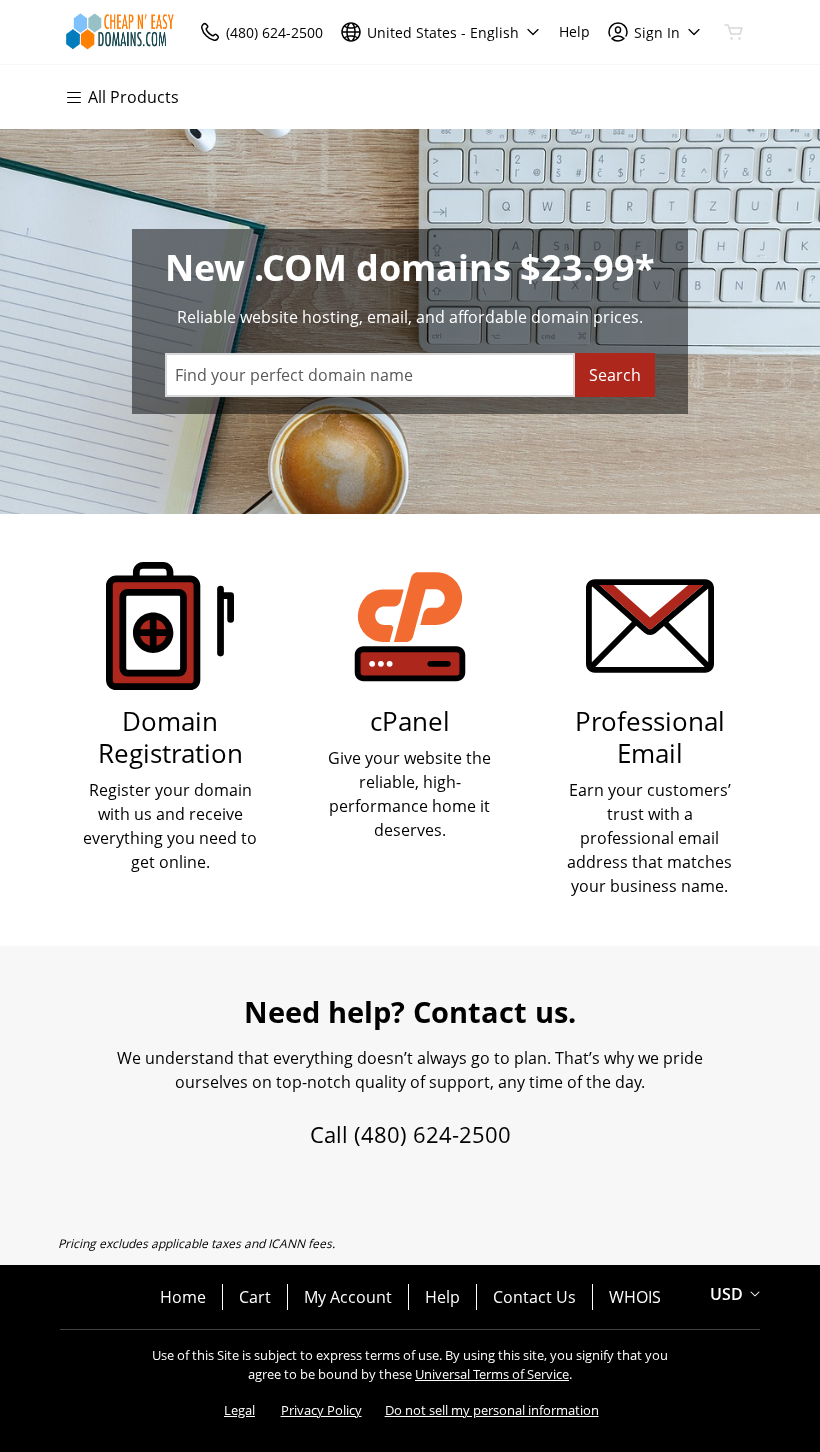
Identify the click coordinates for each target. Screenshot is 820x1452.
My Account (348, 1297)
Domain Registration (170, 737)
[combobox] (370, 375)
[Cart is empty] (734, 32)
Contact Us (534, 1297)
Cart (255, 1297)
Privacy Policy (321, 1410)
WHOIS (635, 1297)
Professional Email (650, 737)
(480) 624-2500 (432, 1134)
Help (442, 1297)
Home (183, 1297)
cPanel (410, 721)
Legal (239, 1410)
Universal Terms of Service (492, 1374)
